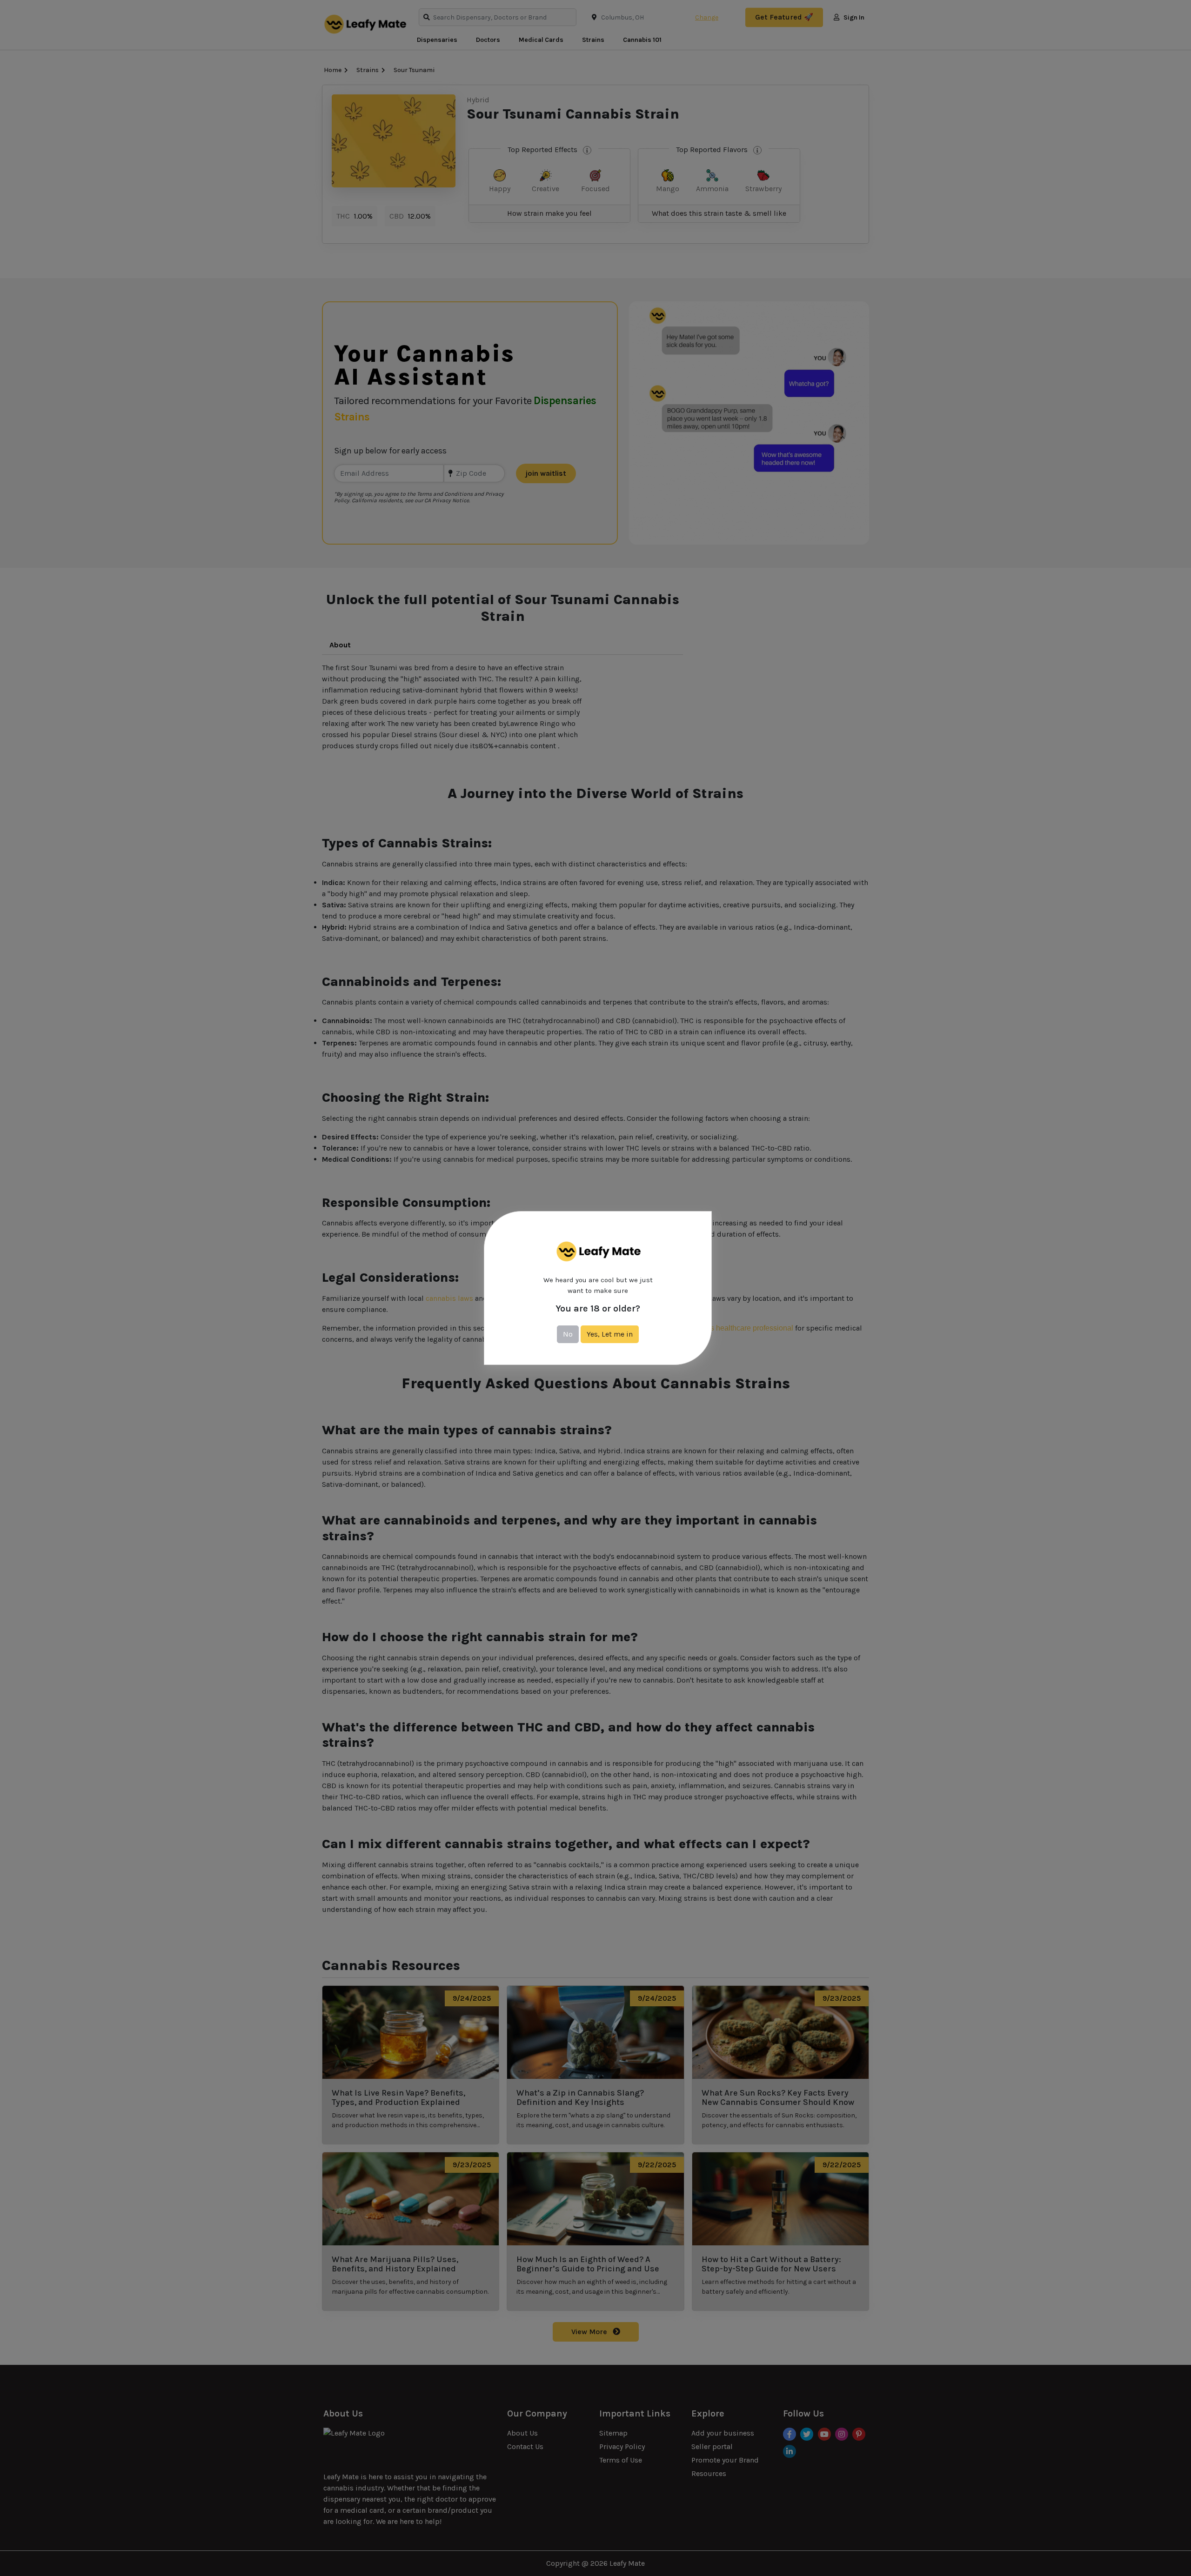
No (568, 1334)
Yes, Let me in (610, 1334)
